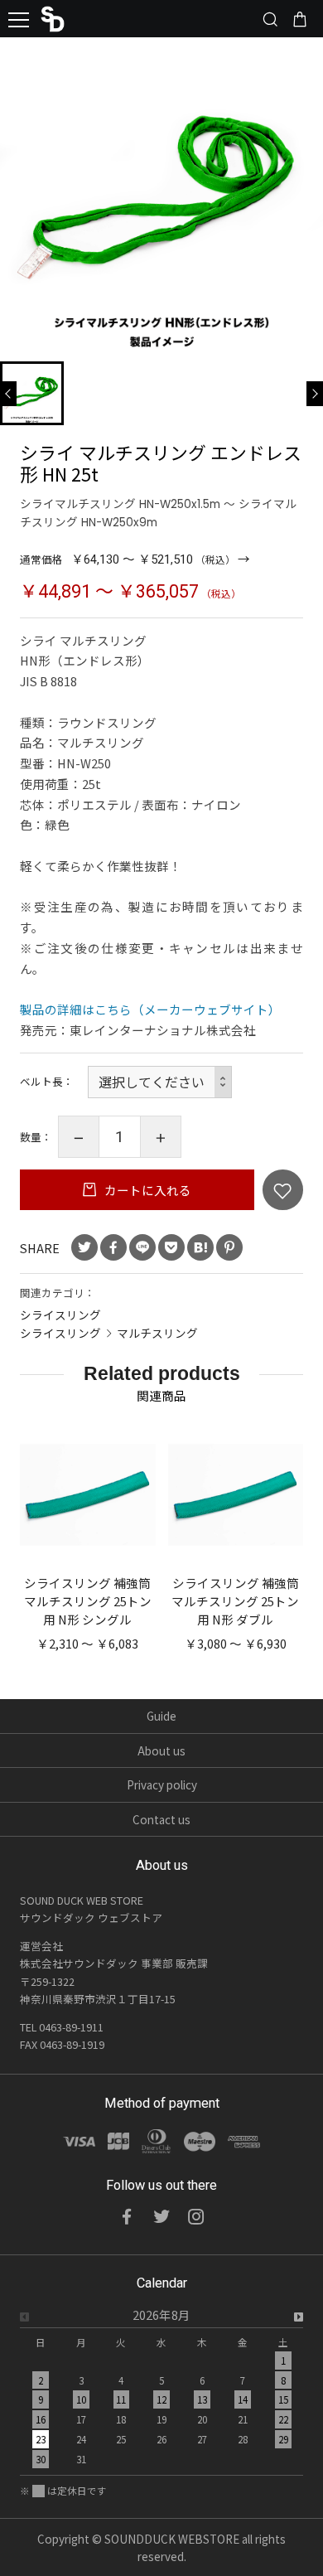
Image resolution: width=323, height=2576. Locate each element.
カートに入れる (147, 1190)
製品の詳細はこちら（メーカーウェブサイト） (150, 1009)
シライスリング (60, 1315)
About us (161, 1750)
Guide (161, 1716)
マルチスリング (157, 1333)
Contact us (161, 1819)
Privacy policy (162, 1784)
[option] (161, 2392)
